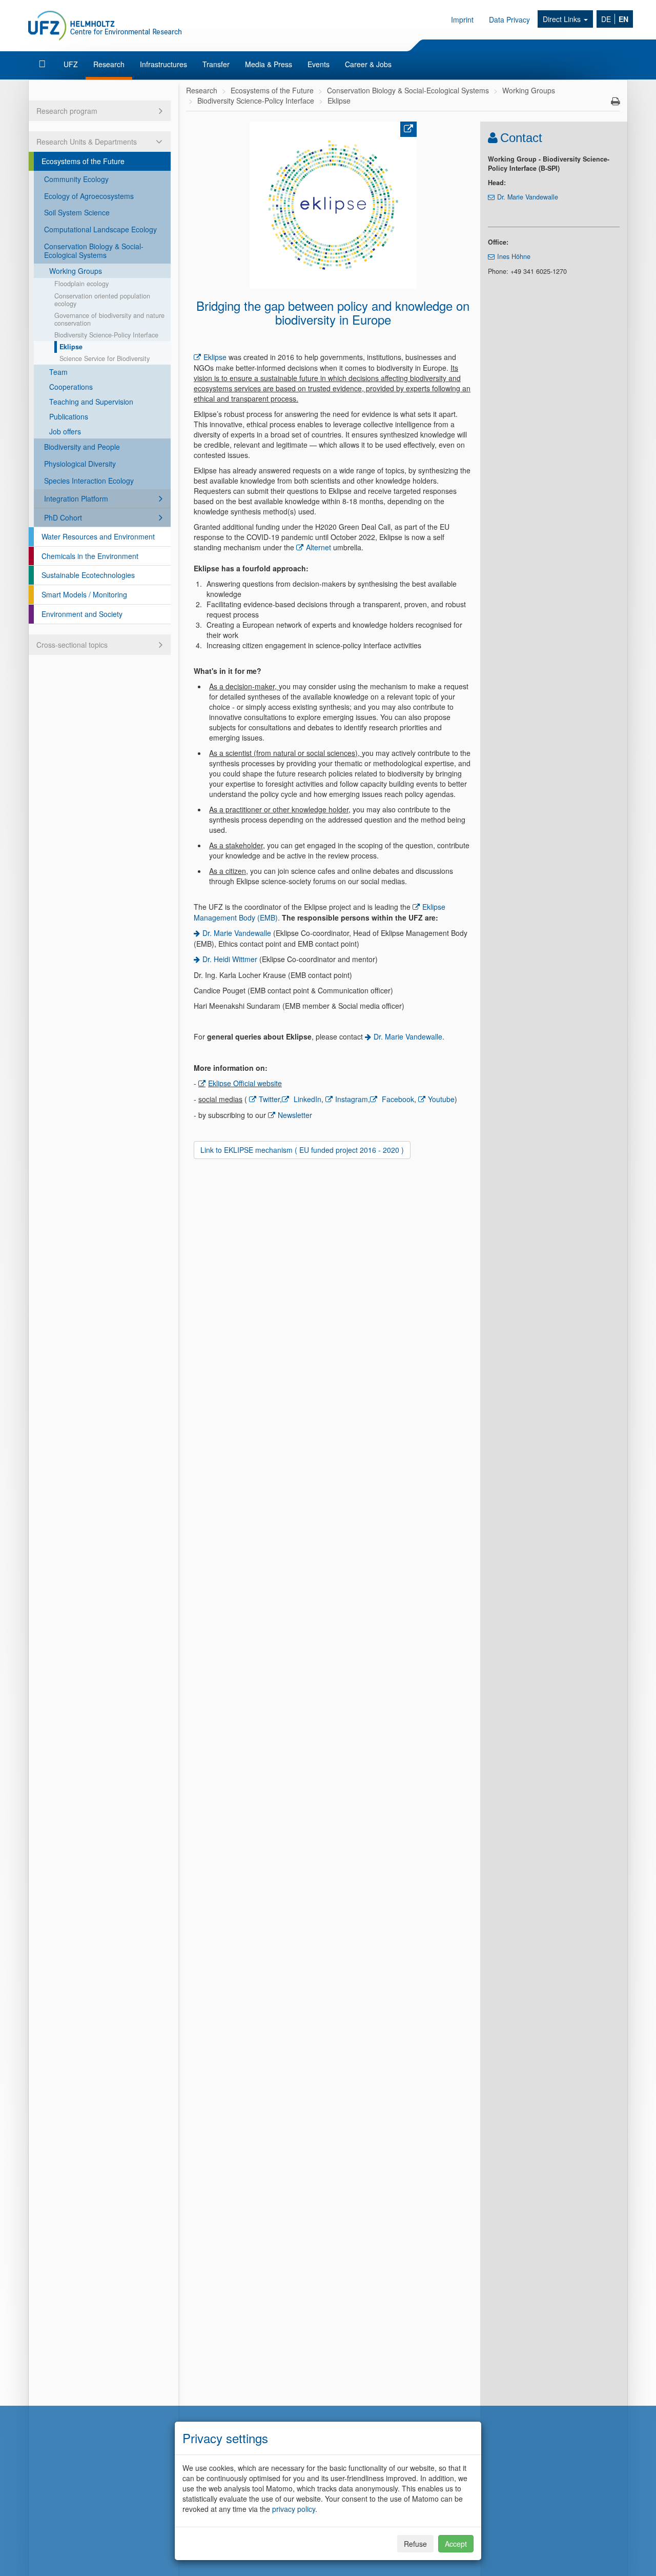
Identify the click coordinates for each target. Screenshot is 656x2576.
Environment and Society (82, 614)
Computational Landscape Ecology (100, 229)
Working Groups (76, 271)
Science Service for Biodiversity (105, 358)
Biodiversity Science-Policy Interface (106, 335)
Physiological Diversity (80, 464)
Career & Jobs (368, 64)
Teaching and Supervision (91, 402)
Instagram (352, 1099)
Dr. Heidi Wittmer (230, 959)
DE (606, 19)
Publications (69, 416)
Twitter (269, 1099)
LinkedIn (306, 1099)
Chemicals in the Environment (90, 556)
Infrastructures (163, 64)
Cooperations (71, 387)
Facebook (397, 1099)
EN (623, 19)
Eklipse (71, 347)
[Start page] (43, 64)
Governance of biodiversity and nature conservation (109, 319)
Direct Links (563, 19)
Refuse (415, 2544)
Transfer (216, 64)
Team (58, 372)
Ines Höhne (514, 256)
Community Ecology (76, 179)
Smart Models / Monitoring (84, 594)
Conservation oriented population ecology (102, 300)
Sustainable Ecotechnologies (88, 575)
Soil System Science (77, 212)
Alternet (319, 547)
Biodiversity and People (82, 447)
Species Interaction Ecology (89, 481)
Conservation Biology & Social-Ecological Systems (94, 251)
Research (109, 64)
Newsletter (295, 1115)
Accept (456, 2544)
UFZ (71, 64)
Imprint (462, 19)
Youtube (441, 1099)
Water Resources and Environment (98, 536)
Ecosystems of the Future (83, 161)
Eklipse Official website (245, 1083)
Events (319, 64)
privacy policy (294, 2509)
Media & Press (269, 64)
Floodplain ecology (81, 284)
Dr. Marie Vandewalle (238, 933)
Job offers (65, 431)
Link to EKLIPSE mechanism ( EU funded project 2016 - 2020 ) (302, 1150)
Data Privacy (509, 19)
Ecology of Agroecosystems (89, 196)
